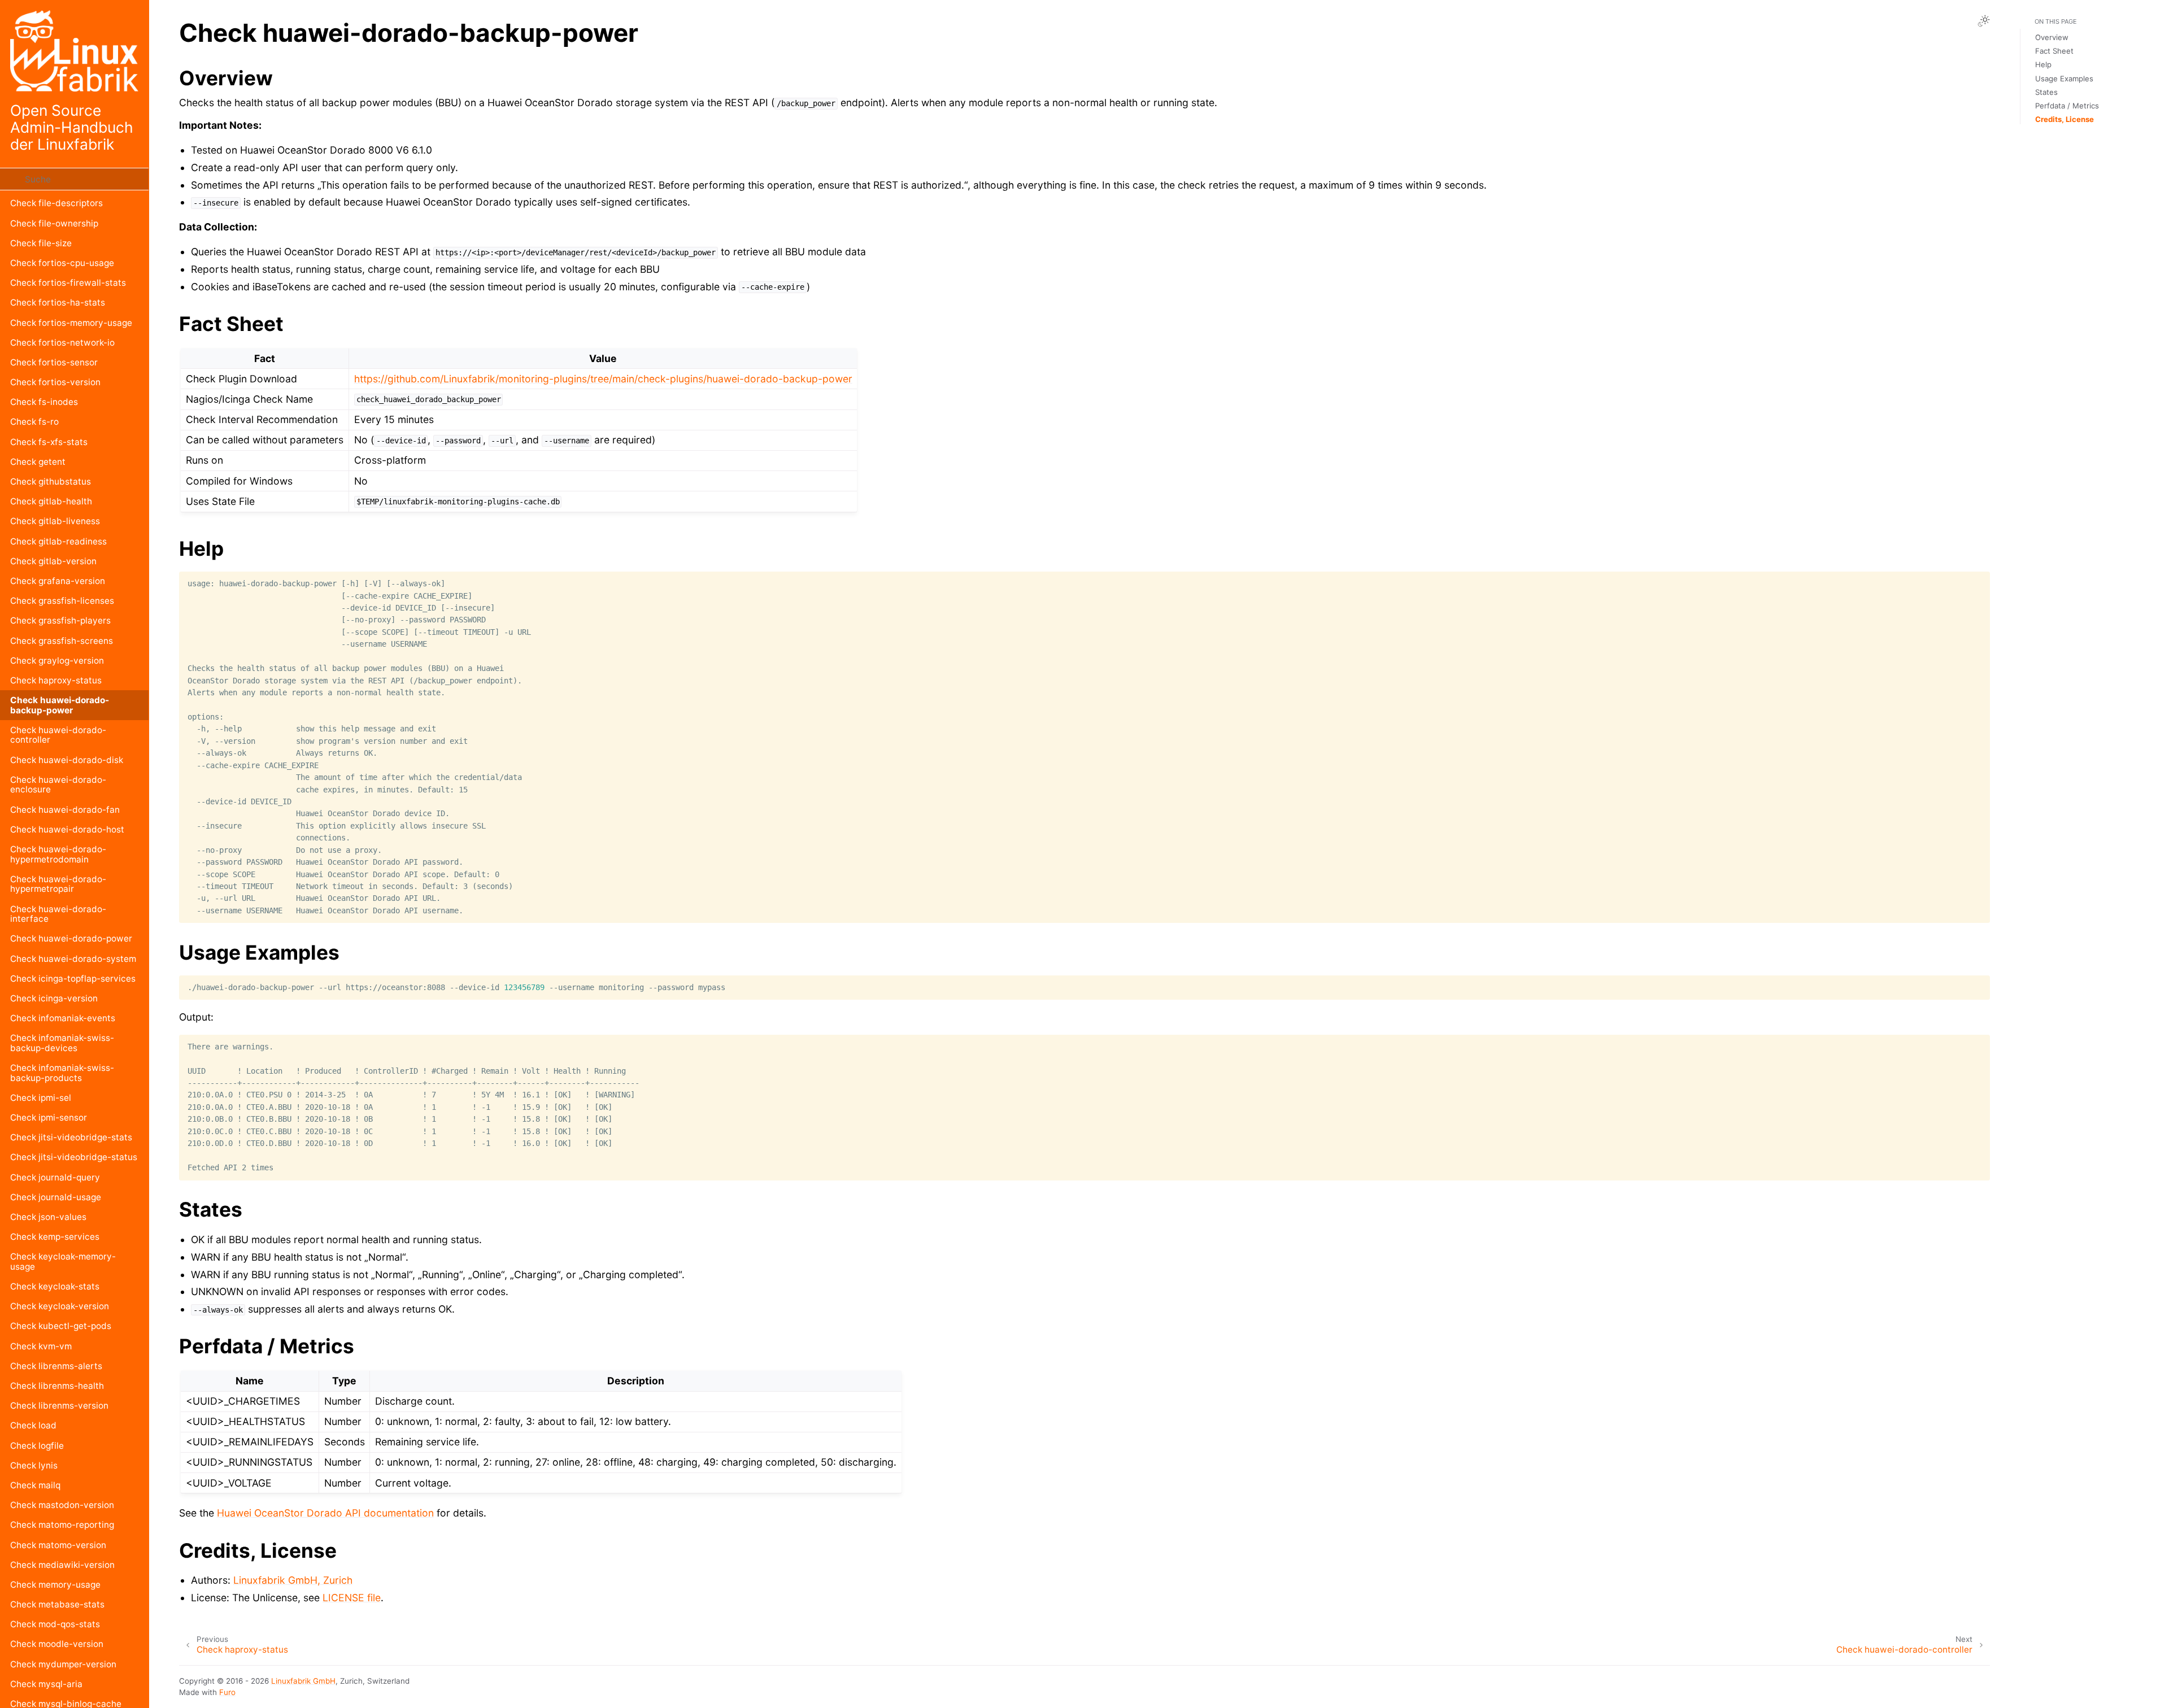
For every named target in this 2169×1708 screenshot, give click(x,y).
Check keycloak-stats (55, 1286)
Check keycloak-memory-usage (63, 1262)
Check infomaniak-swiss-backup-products (62, 1073)
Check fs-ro (34, 422)
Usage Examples (2064, 79)
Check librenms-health (57, 1386)
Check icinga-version (54, 998)
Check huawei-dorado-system (73, 959)
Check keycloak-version (60, 1306)
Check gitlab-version (53, 561)
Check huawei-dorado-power (71, 938)
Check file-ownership (54, 223)
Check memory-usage (55, 1585)
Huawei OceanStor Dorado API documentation (325, 1513)
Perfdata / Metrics (2067, 106)
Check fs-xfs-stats (49, 442)
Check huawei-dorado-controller (58, 735)
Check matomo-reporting (62, 1525)
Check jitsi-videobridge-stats (71, 1137)
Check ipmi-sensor (49, 1117)
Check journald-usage (56, 1197)
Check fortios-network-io (62, 343)
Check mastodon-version (62, 1505)
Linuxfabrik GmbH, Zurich (293, 1580)
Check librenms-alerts (56, 1366)
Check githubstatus (51, 482)
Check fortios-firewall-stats (68, 283)
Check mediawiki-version (62, 1565)
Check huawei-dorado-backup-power (60, 705)
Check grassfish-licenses (62, 601)
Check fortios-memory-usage (71, 323)
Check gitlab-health (51, 501)
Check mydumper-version (63, 1664)
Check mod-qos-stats (55, 1624)
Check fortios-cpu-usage (62, 263)
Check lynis (34, 1465)
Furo (227, 1692)
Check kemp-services (55, 1237)
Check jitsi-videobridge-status (74, 1157)
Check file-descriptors (56, 203)
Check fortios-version (55, 382)
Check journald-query (55, 1177)
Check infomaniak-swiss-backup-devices (62, 1043)
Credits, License (2065, 119)
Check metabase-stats (57, 1604)
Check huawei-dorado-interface (58, 914)
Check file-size (41, 243)
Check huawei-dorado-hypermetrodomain (58, 854)
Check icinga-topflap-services (73, 979)
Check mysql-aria (46, 1684)
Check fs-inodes (44, 402)
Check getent (38, 462)
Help (2043, 64)
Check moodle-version (57, 1644)
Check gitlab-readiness (58, 541)
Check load (33, 1425)
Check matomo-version (58, 1545)
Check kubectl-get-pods (61, 1326)
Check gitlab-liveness (55, 521)
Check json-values (48, 1217)
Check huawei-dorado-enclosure (58, 785)
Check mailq (35, 1485)
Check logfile (37, 1446)
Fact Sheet (2054, 51)
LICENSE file (352, 1598)
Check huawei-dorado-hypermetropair (58, 884)
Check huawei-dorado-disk (67, 760)
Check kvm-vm (41, 1346)
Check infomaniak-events (63, 1018)
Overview (2052, 37)
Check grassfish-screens (62, 641)
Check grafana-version (58, 581)
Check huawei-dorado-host (67, 829)
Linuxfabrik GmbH (303, 1681)
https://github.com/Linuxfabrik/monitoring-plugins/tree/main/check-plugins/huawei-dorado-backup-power (603, 379)
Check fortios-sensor (54, 362)
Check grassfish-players (60, 620)
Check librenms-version (59, 1406)
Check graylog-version (57, 661)
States (2046, 92)
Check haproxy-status (56, 680)
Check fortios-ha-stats (58, 302)
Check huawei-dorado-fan (65, 810)
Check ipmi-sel (41, 1098)
